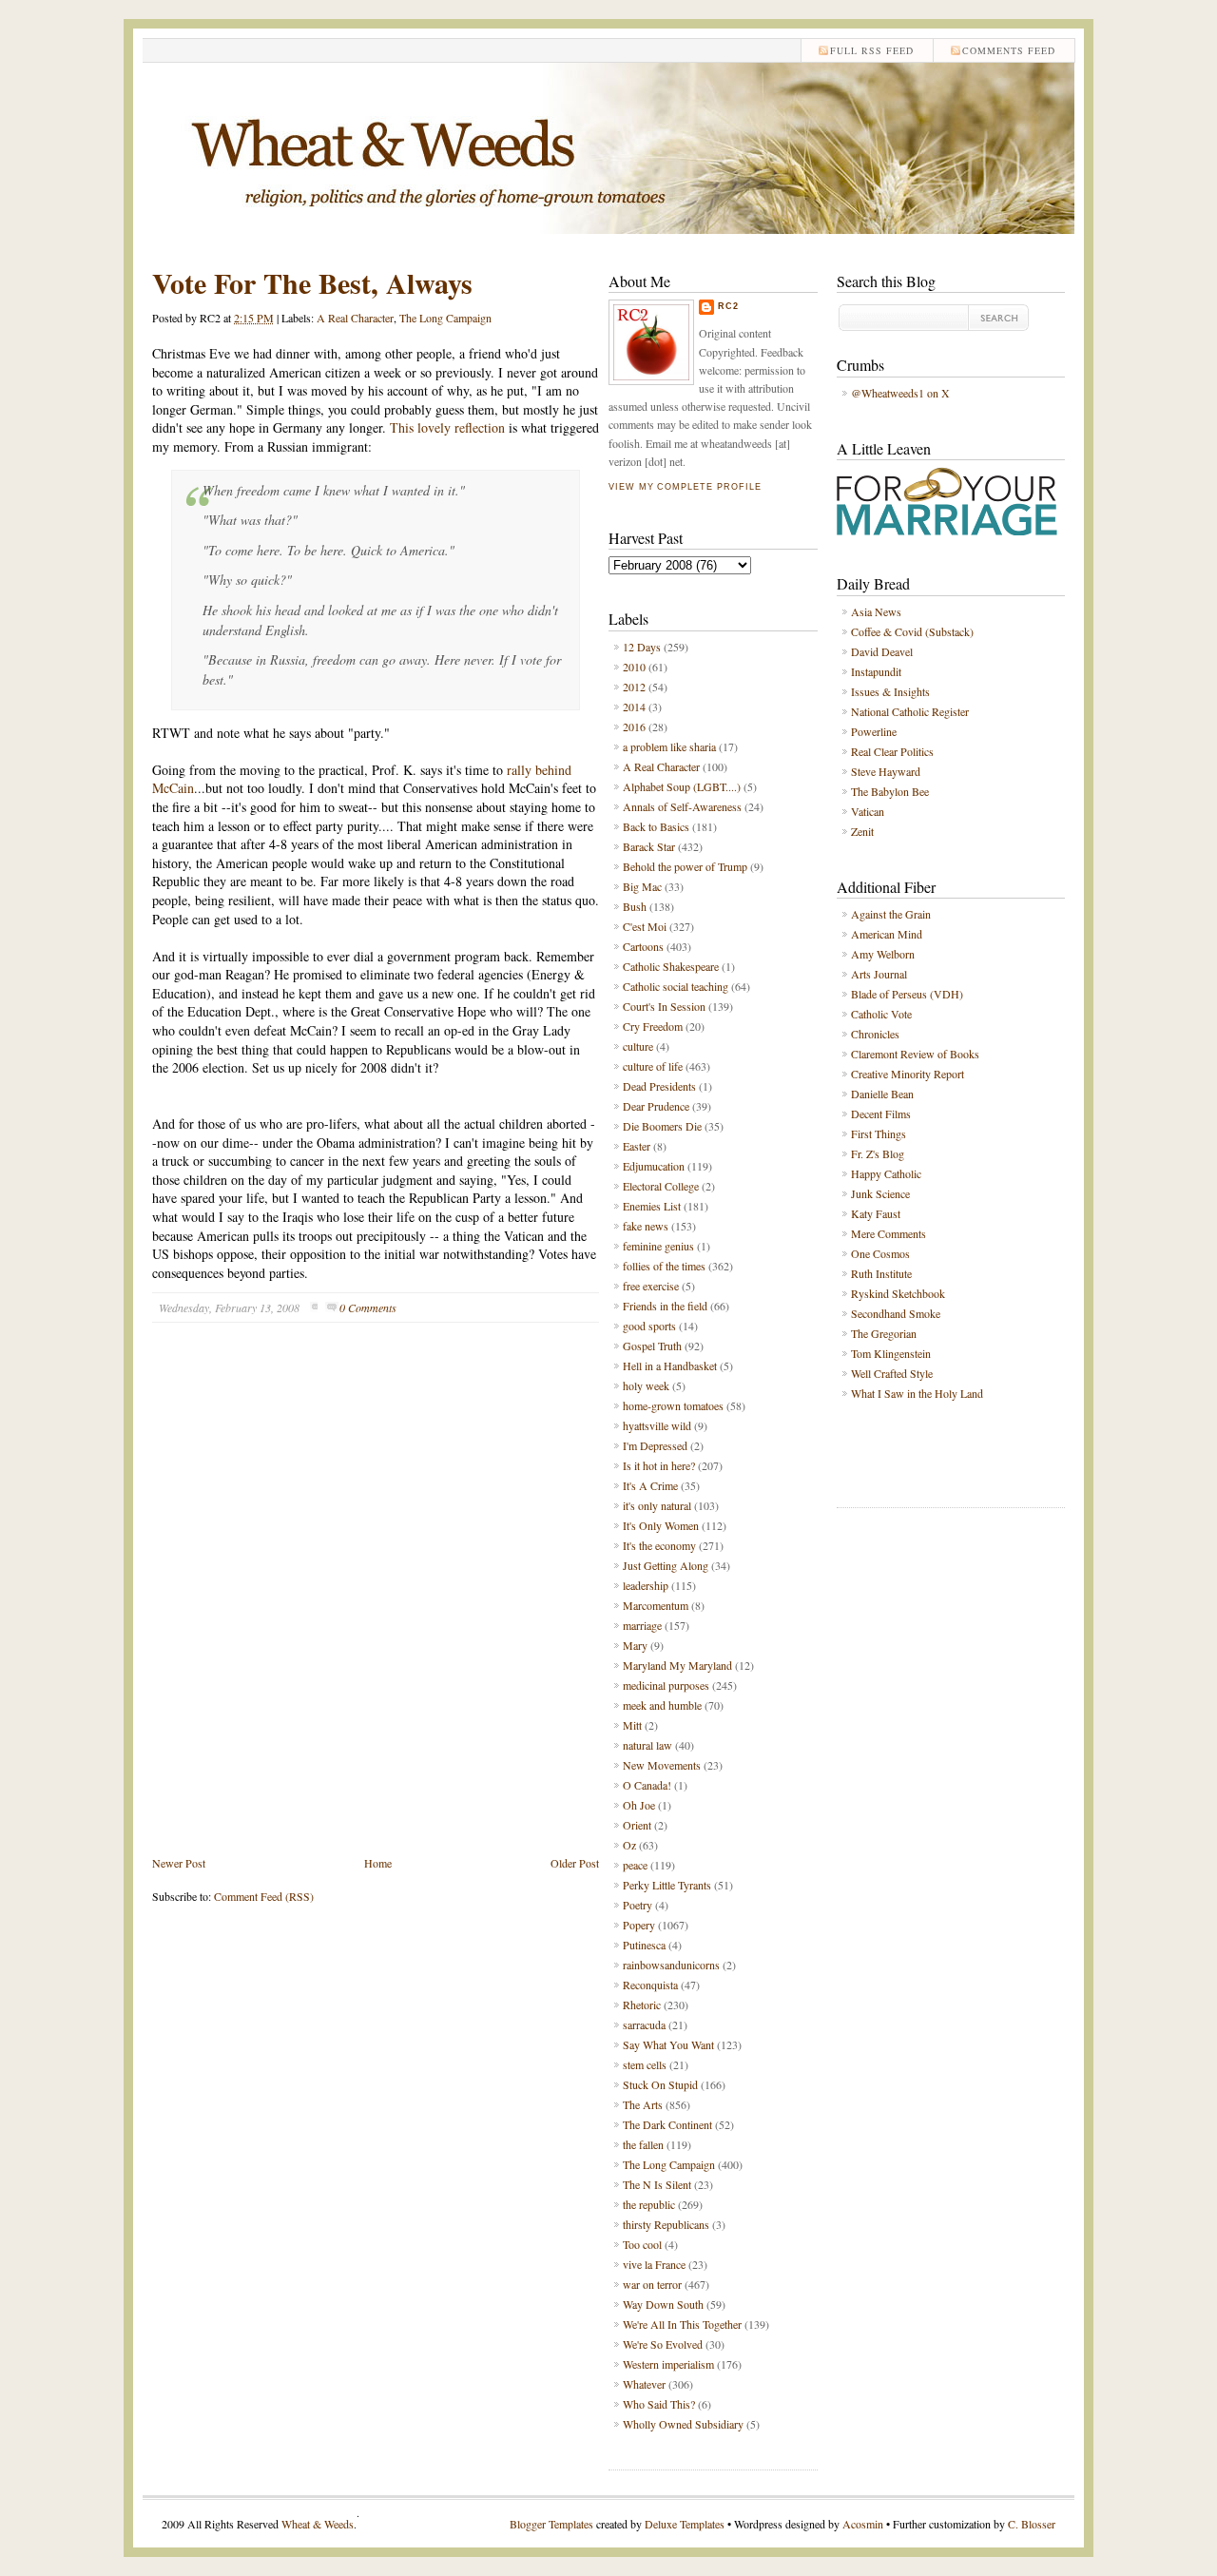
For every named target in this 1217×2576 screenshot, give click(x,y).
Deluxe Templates (685, 2524)
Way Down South (663, 2304)
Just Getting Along (666, 1565)
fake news (646, 1226)
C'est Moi (645, 926)
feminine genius (658, 1246)
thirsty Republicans (666, 2224)
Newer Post (179, 1863)
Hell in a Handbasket (670, 1365)
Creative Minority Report (908, 1074)
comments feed (1009, 50)
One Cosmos (880, 1253)
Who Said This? (659, 2404)
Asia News (876, 611)
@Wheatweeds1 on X (900, 393)
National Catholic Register (910, 711)
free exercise (651, 1286)
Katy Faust (876, 1213)
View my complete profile (685, 487)
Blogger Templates (551, 2524)
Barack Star (649, 846)
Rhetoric (642, 2005)
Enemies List (652, 1206)
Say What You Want (668, 2044)
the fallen (643, 2144)
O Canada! (647, 1785)
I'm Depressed (655, 1445)
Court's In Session (664, 1006)
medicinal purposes (666, 1685)
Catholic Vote (881, 1014)
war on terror (652, 2284)
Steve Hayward (886, 771)
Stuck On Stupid (660, 2084)
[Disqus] (376, 1603)
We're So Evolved (663, 2344)
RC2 (728, 306)
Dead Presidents (659, 1086)
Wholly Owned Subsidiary (683, 2424)
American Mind (887, 934)
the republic (649, 2204)
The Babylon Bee (890, 791)
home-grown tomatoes (673, 1405)
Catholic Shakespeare (671, 966)
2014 (634, 707)
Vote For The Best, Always (312, 282)
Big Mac (642, 886)
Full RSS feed (872, 50)
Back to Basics (656, 826)
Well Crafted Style (892, 1373)
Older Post (575, 1863)
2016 (634, 726)
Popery (639, 1925)
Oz (629, 1845)
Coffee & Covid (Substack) (912, 631)
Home (378, 1863)
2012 (634, 687)
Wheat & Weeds (318, 2524)
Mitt (632, 1725)
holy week (646, 1385)
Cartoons (643, 946)
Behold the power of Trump (685, 866)
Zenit (862, 831)
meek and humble (662, 1705)
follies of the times (664, 1266)
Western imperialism (668, 2364)
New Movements (662, 1765)
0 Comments (368, 1307)
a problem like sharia (669, 746)
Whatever (644, 2384)
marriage (642, 1625)
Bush (635, 906)
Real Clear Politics (892, 751)
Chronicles (875, 1034)
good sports (649, 1326)
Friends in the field (665, 1306)
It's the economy (659, 1545)
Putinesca (644, 1945)
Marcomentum (656, 1605)
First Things (879, 1133)
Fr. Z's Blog (878, 1153)
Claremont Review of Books (915, 1054)
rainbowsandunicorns (671, 1965)
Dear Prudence (656, 1106)
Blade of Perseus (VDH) (907, 994)
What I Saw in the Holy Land (917, 1393)
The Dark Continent (667, 2124)
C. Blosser (1032, 2524)
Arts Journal (879, 974)
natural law (647, 1745)
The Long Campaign (445, 318)
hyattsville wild (657, 1425)
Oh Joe (639, 1805)
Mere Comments (889, 1233)
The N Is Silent (657, 2184)
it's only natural (657, 1505)
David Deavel (882, 651)
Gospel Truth (652, 1346)
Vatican (868, 811)
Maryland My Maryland (677, 1665)
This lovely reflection (447, 427)
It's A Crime (650, 1485)
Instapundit (876, 671)
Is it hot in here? (659, 1465)
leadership (646, 1585)
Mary (635, 1645)
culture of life (653, 1066)
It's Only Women (661, 1525)
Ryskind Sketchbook (898, 1293)
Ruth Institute (881, 1273)
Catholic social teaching (676, 986)
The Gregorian (884, 1333)
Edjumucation (654, 1166)
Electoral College (661, 1186)
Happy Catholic (886, 1173)
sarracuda (644, 2024)
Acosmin (863, 2524)
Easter (637, 1146)
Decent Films (881, 1114)
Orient (637, 1825)
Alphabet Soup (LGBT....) (682, 786)
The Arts (643, 2104)
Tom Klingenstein (891, 1353)
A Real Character (355, 318)
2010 (634, 667)
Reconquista (650, 1985)
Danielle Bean (882, 1094)
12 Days (642, 647)
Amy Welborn (883, 954)
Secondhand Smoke (896, 1313)
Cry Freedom (653, 1026)
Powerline (874, 731)
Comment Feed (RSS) (264, 1896)
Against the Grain (891, 914)
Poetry (637, 1905)
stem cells (645, 2064)
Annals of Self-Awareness (682, 806)
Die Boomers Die (662, 1126)
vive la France (654, 2264)
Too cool (642, 2244)
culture (638, 1046)
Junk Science (880, 1193)
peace (635, 1865)
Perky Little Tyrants (667, 1885)
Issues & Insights (890, 691)
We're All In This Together (682, 2324)
